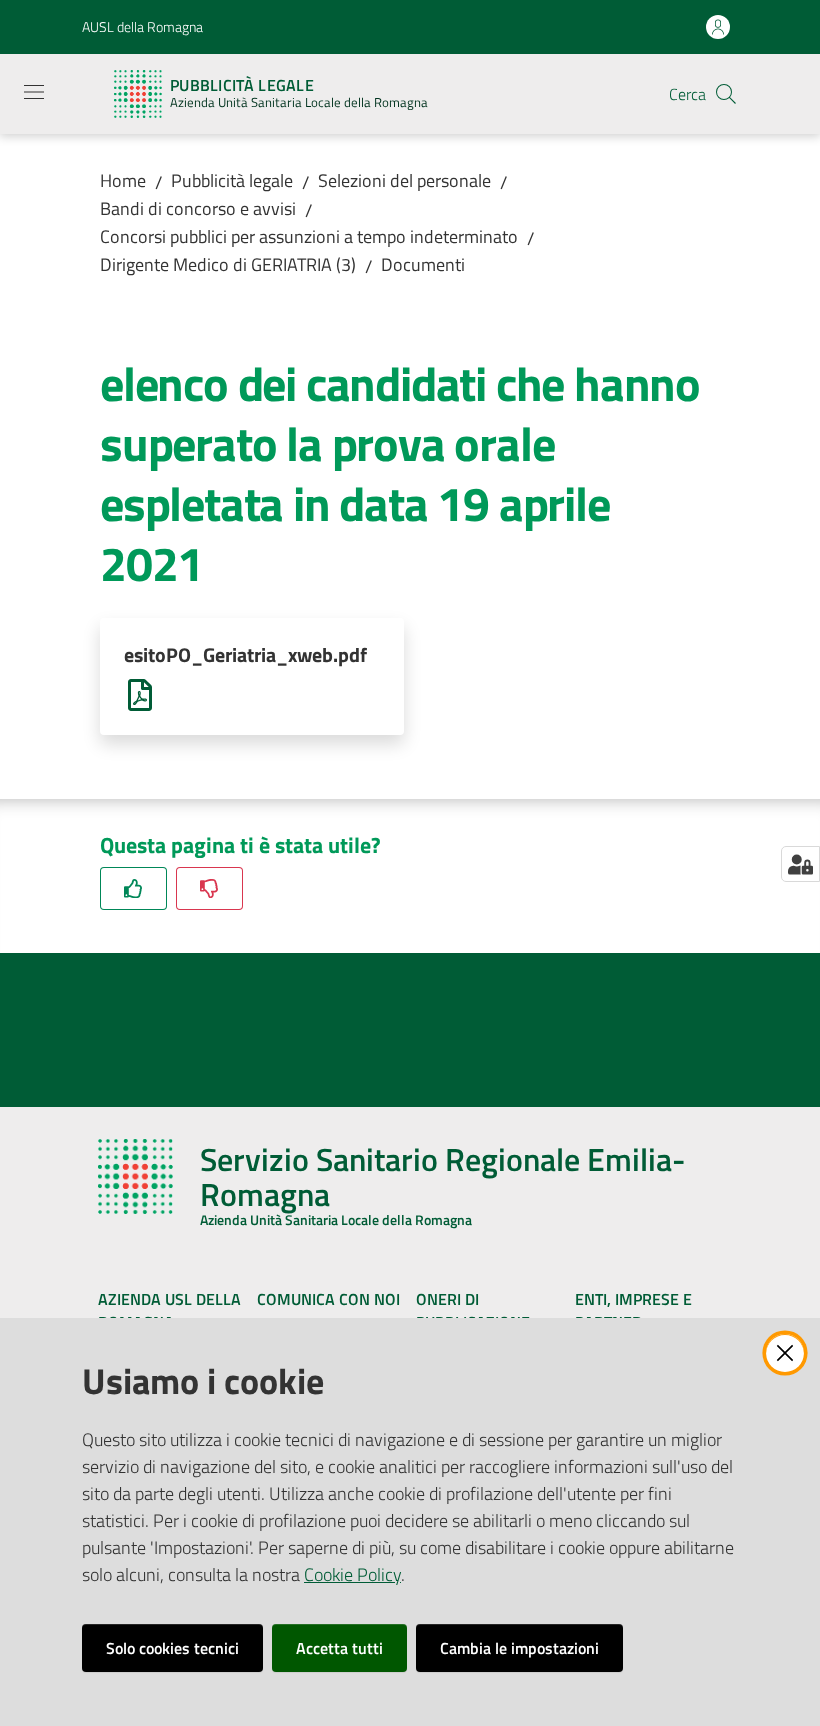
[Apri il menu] (34, 92)
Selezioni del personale (404, 180)
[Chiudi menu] (748, 40)
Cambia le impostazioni (519, 1648)
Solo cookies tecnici (172, 1648)
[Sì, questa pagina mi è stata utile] (133, 888)
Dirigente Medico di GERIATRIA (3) (228, 264)
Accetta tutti (339, 1648)
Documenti (423, 264)
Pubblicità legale (232, 180)
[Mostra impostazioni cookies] (800, 864)
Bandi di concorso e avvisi (198, 208)
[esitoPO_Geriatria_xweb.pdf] (140, 693)
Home (123, 180)
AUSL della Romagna (142, 26)
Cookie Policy (352, 1574)
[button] (726, 94)
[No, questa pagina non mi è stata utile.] (209, 888)
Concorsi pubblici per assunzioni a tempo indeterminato (309, 236)
